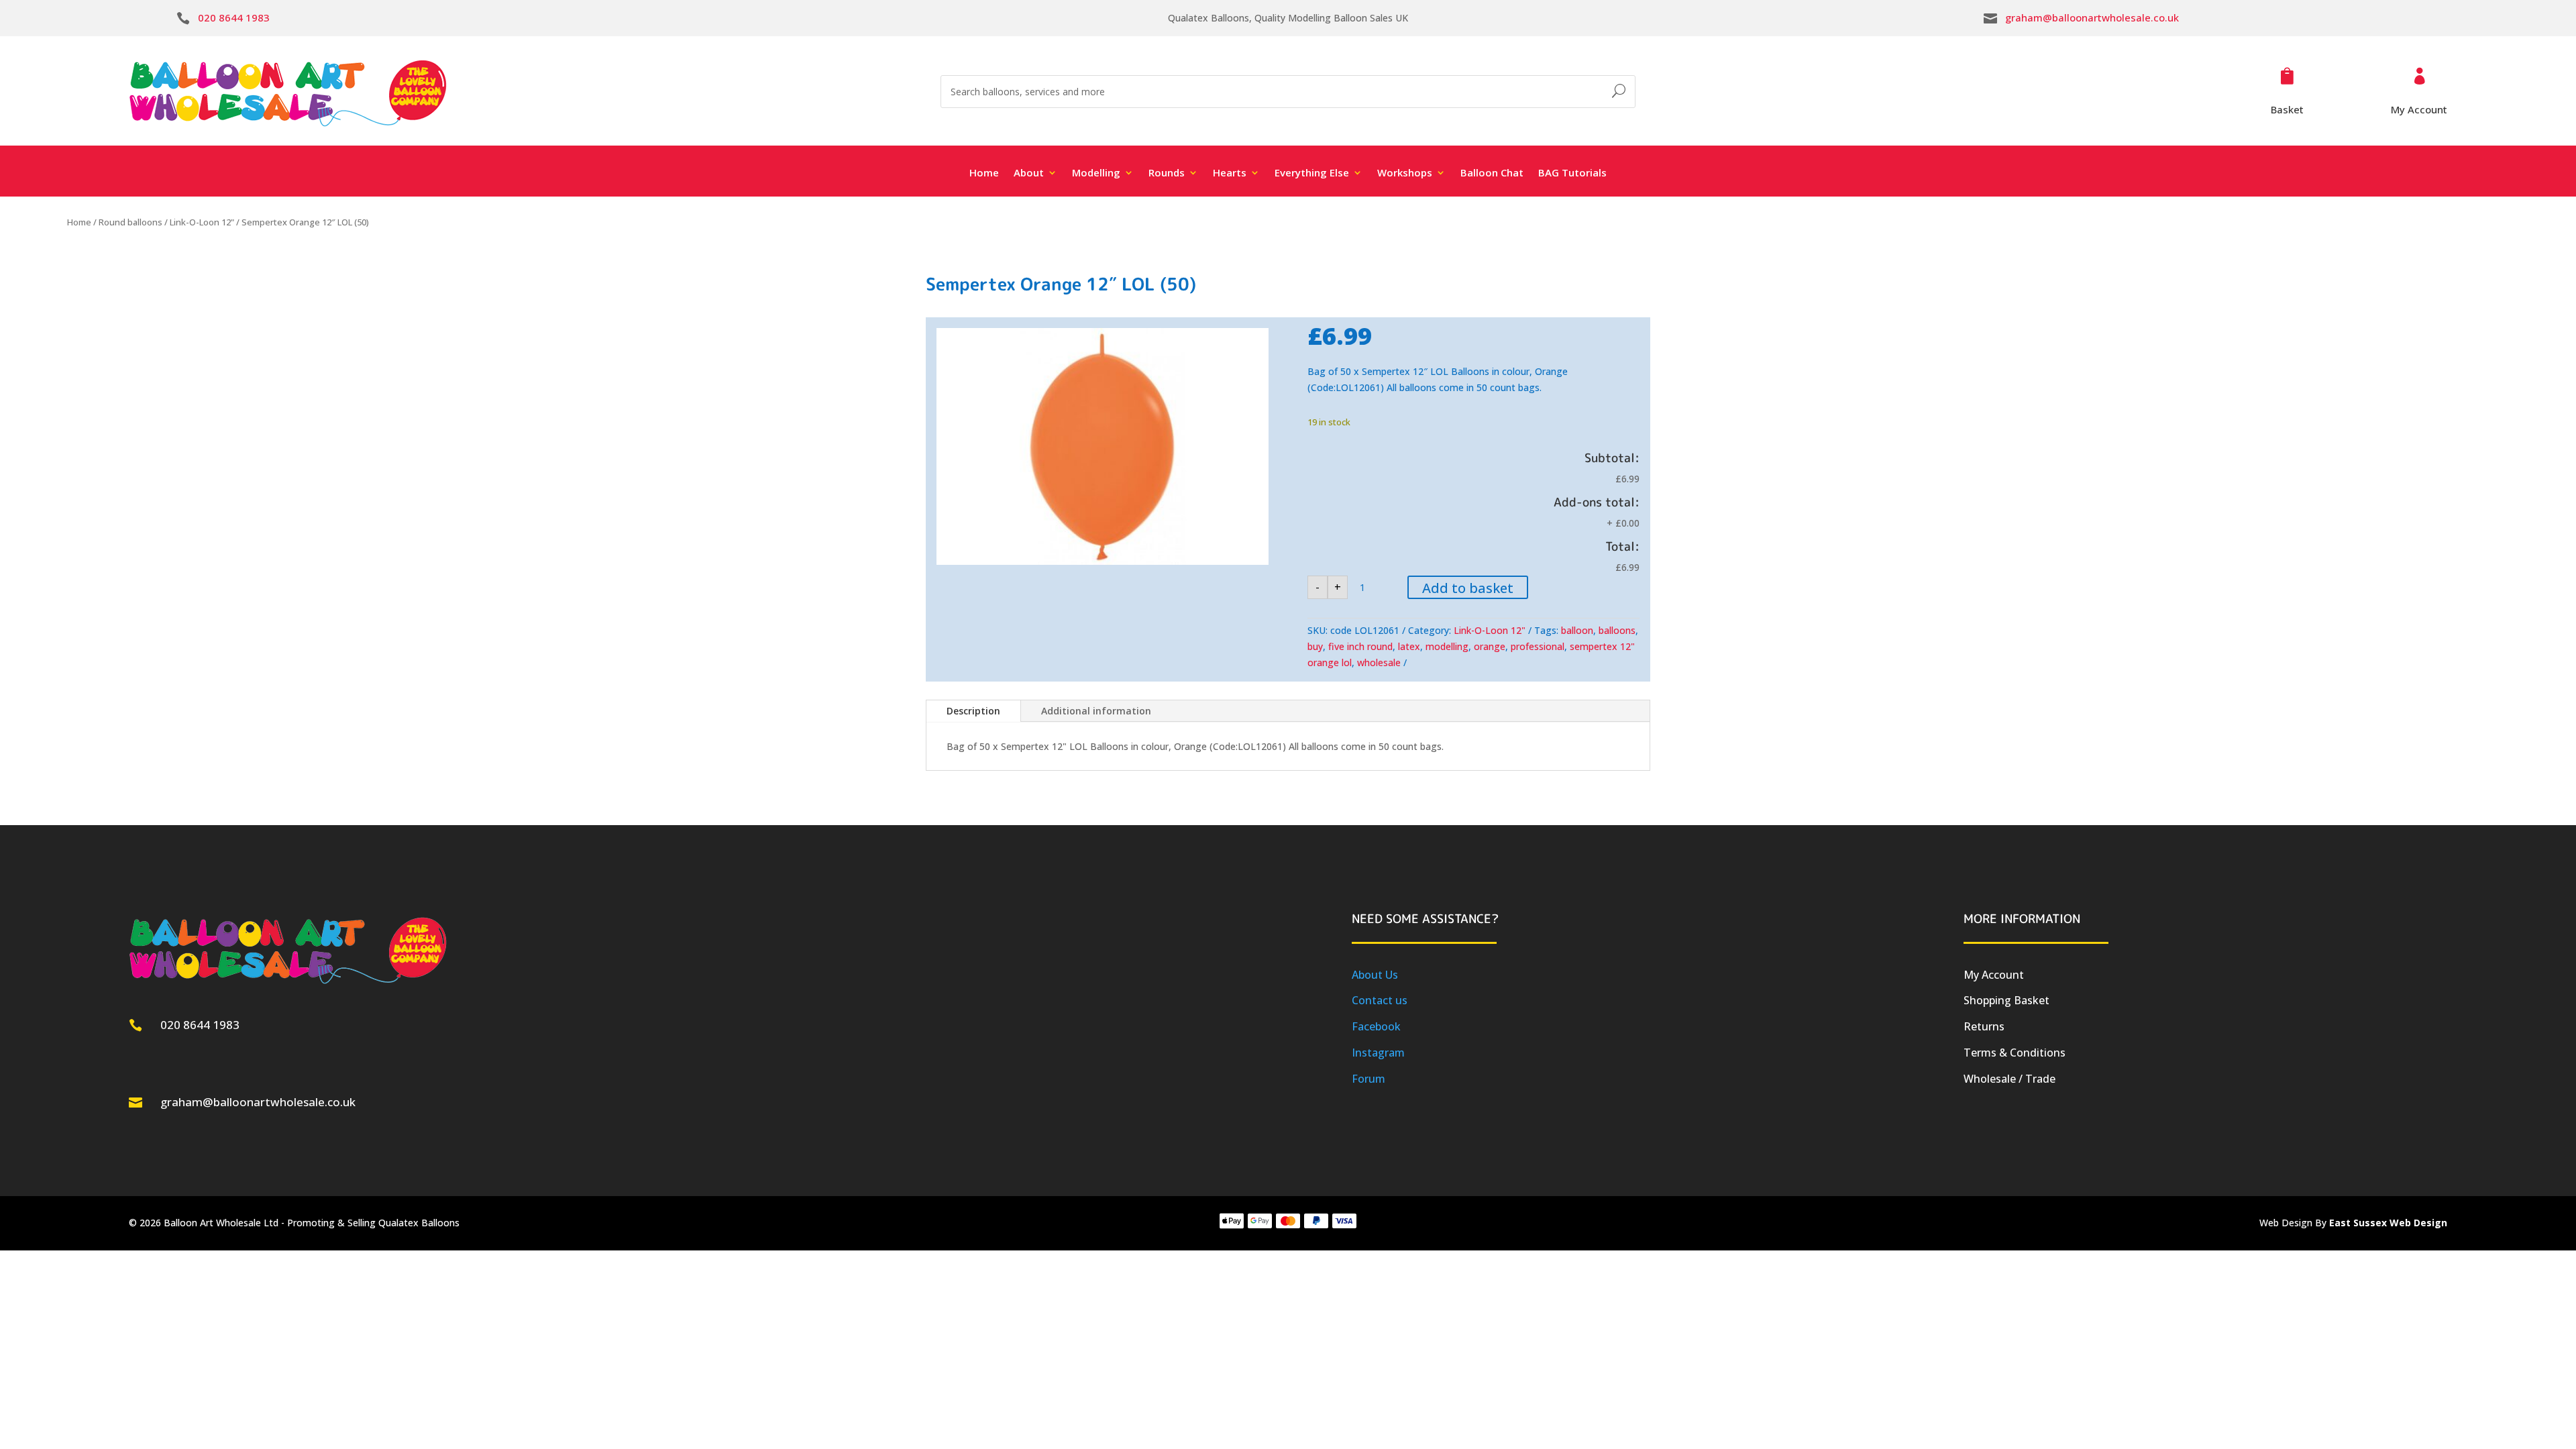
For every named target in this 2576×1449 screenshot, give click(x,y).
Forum (1368, 1079)
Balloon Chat (1492, 173)
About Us (1375, 975)
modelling (1447, 646)
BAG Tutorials (1572, 173)
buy (1315, 646)
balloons (1617, 630)
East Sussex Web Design (2388, 1223)
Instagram (1378, 1053)
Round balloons (130, 222)
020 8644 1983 (234, 17)
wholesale (1379, 662)
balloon (1577, 630)
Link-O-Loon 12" (202, 222)
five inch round (1360, 646)
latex (1409, 646)
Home (984, 173)
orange (1490, 646)
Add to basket (1468, 588)
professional (1538, 646)
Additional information (1096, 711)
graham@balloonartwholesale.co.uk (2092, 17)
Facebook (1376, 1026)
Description (973, 711)
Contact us (1380, 1000)
